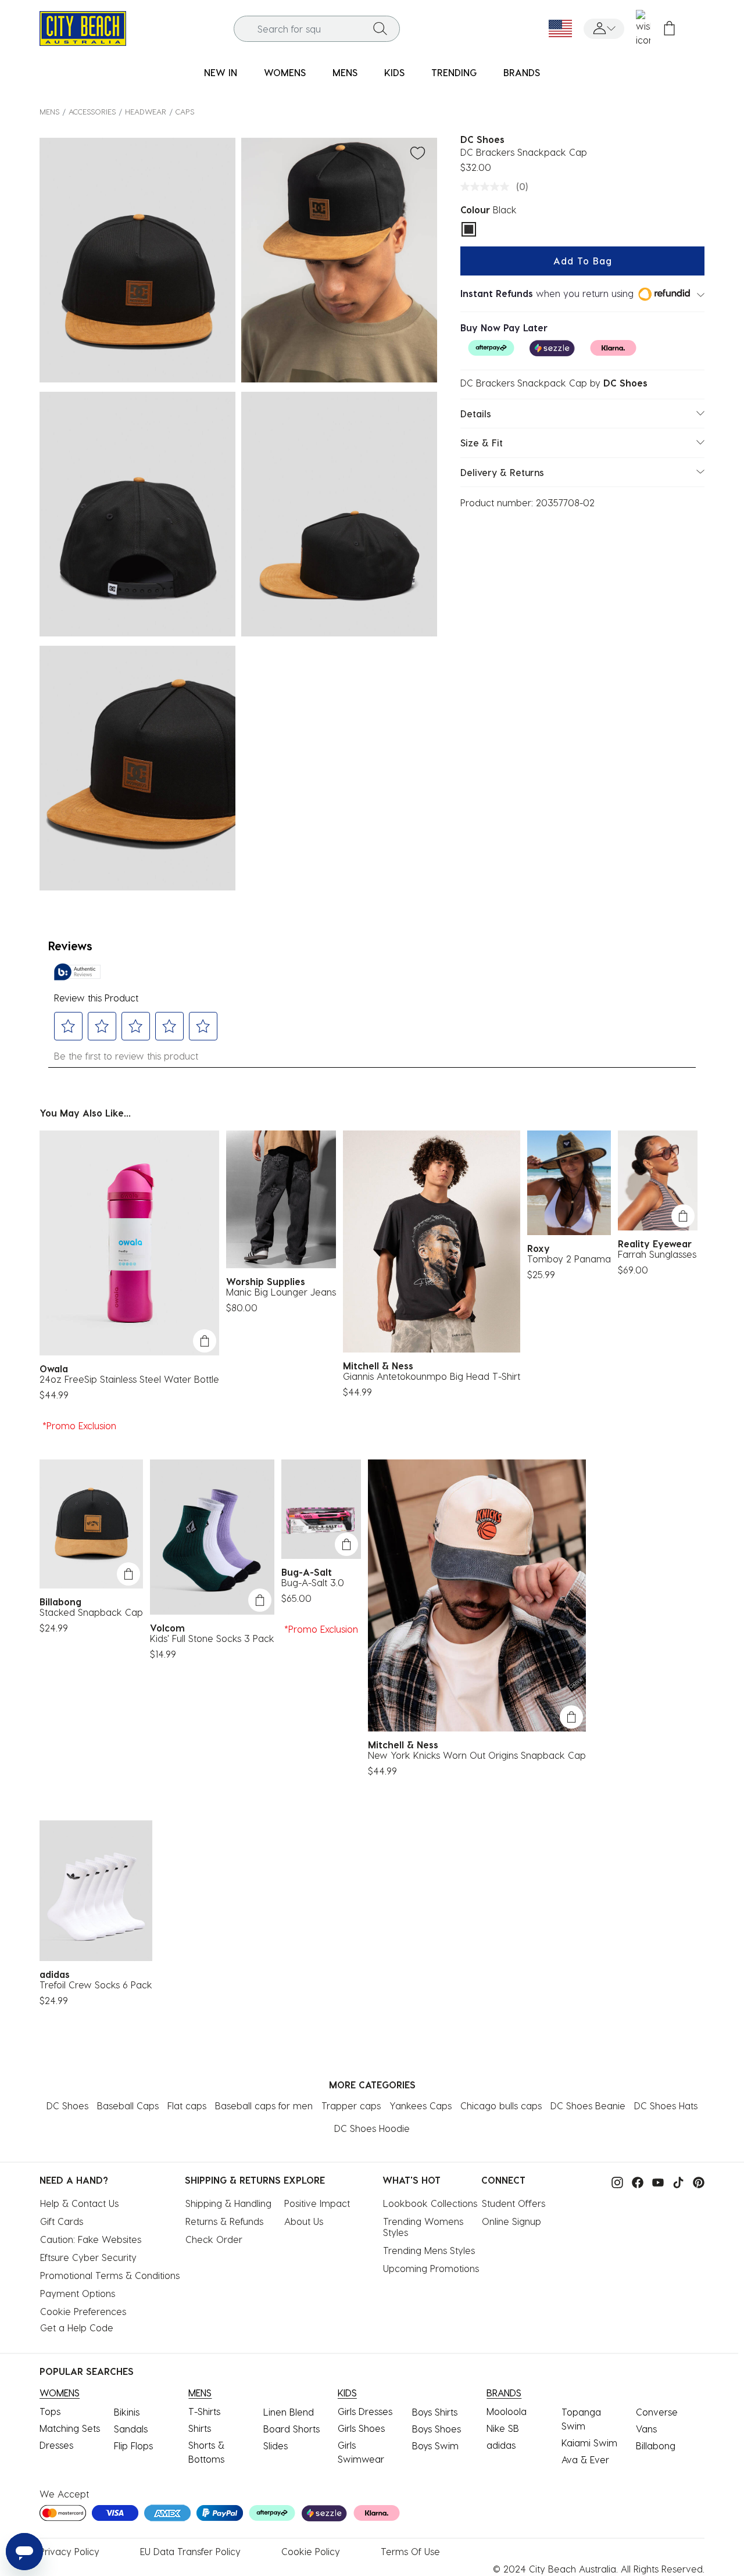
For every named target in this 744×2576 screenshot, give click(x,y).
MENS (49, 111)
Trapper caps (351, 2105)
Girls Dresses (365, 2411)
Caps (185, 111)
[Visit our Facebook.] (635, 2181)
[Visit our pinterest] (696, 2181)
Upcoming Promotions (431, 2268)
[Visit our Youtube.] (655, 2181)
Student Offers (514, 2203)
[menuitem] (221, 73)
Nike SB (503, 2428)
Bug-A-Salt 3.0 (313, 1582)
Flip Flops (133, 2446)
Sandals (131, 2429)
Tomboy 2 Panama (569, 1259)
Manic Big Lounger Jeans (281, 1292)
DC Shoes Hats (666, 2105)
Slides (276, 2446)
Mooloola (507, 2411)
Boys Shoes (437, 2429)
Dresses (56, 2445)
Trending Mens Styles (429, 2250)
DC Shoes (67, 2105)
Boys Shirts (435, 2412)
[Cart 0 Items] (669, 29)
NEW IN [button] (221, 72)
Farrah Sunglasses (657, 1254)
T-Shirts (204, 2411)
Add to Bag (583, 261)
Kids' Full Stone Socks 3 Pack (212, 1638)
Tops (50, 2411)
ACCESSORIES (92, 111)
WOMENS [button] (285, 72)
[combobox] (317, 29)
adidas (501, 2445)
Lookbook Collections (430, 2203)
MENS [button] (345, 72)
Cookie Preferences (83, 2311)
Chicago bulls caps (501, 2105)
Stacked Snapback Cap (91, 1612)
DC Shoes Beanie (588, 2105)
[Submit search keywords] (380, 28)
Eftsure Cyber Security (88, 2257)
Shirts (200, 2428)
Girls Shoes (361, 2428)
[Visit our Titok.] (675, 2181)
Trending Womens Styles (425, 2227)
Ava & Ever (585, 2459)
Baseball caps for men (264, 2105)
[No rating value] (488, 187)
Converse (657, 2412)
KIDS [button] (394, 72)
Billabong (656, 2446)
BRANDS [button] (522, 72)
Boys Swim (435, 2446)
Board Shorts (291, 2429)
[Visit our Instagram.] (614, 2181)
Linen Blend (289, 2412)
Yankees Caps (421, 2105)
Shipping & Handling (228, 2203)
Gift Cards (62, 2221)
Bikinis (127, 2412)
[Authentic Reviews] (77, 972)
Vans (646, 2429)
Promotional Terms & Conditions (110, 2275)
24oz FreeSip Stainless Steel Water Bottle (129, 1379)
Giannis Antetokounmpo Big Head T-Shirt (432, 1376)
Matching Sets (70, 2428)
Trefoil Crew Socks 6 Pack (96, 1985)
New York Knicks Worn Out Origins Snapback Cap (477, 1755)
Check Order (214, 2239)
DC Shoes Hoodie (372, 2128)
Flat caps (187, 2105)
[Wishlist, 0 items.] (643, 28)
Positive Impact (317, 2203)
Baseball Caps (128, 2105)
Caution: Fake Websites (91, 2239)
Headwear (146, 111)
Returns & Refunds (224, 2221)
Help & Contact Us (79, 2203)
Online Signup (512, 2221)
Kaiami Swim (589, 2443)
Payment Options (78, 2293)
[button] (604, 29)
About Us (304, 2221)
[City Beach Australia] (83, 27)
